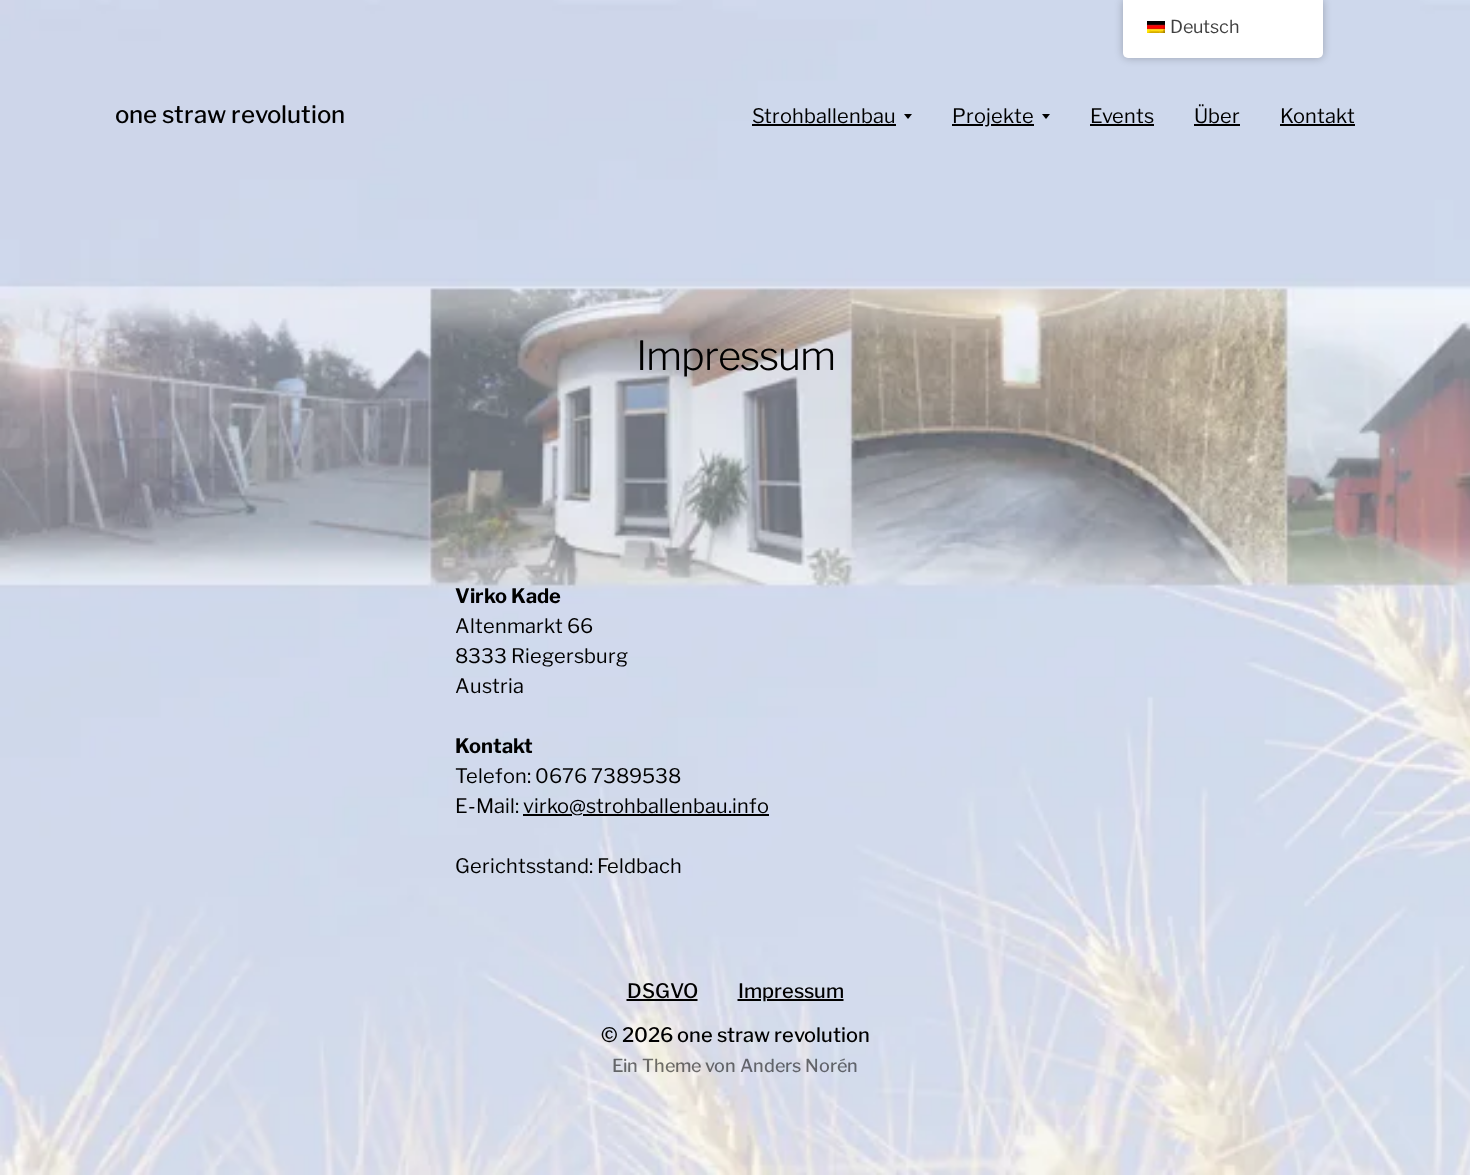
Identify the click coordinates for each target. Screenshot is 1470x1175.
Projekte (993, 116)
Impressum (791, 991)
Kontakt (1317, 116)
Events (1122, 116)
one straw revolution (230, 114)
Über (1217, 116)
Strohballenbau (824, 116)
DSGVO (662, 991)
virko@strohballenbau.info (646, 806)
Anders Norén (799, 1065)
